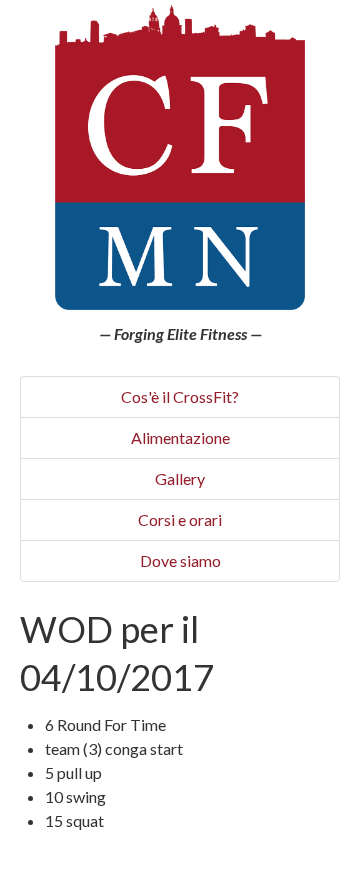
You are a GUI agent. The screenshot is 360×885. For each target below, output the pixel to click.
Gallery (180, 478)
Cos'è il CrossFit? (180, 396)
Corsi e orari (180, 519)
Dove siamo (180, 560)
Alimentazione (180, 437)
